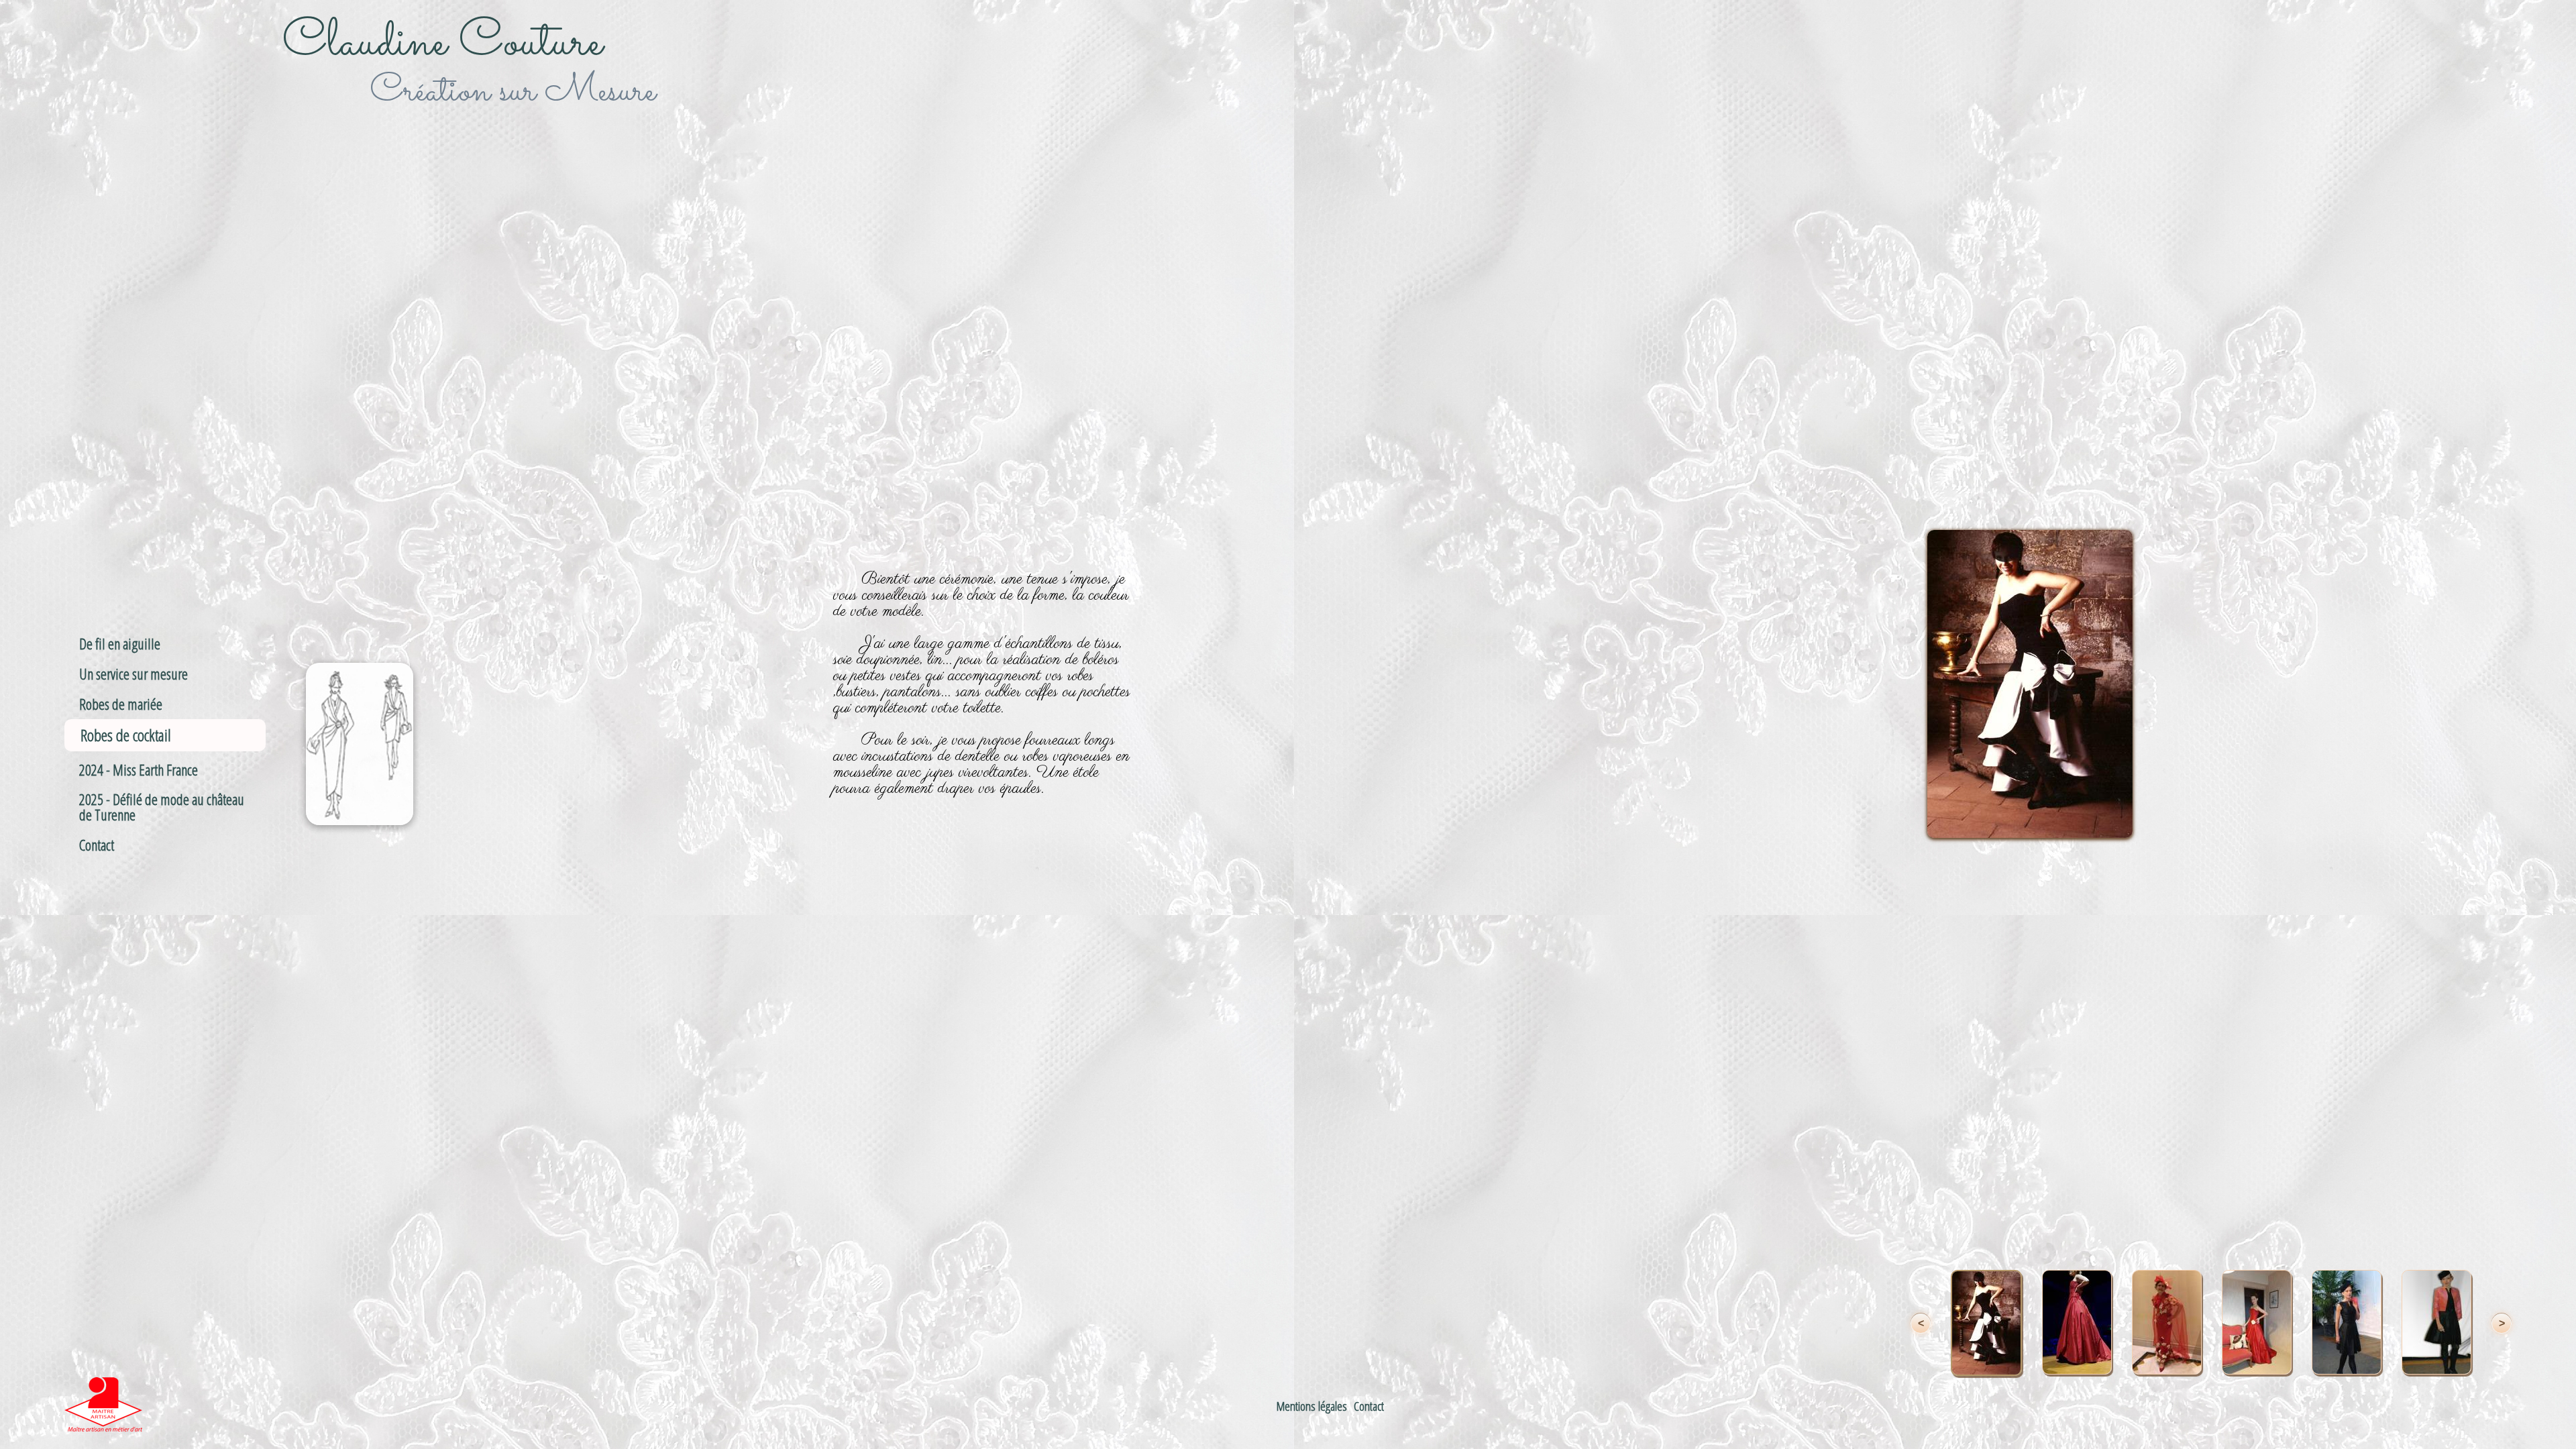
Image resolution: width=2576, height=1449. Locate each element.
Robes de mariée (121, 704)
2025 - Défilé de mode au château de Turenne (162, 807)
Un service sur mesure (133, 674)
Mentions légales (1312, 1406)
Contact (97, 845)
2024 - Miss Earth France (139, 770)
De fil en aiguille (120, 644)
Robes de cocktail (126, 735)
